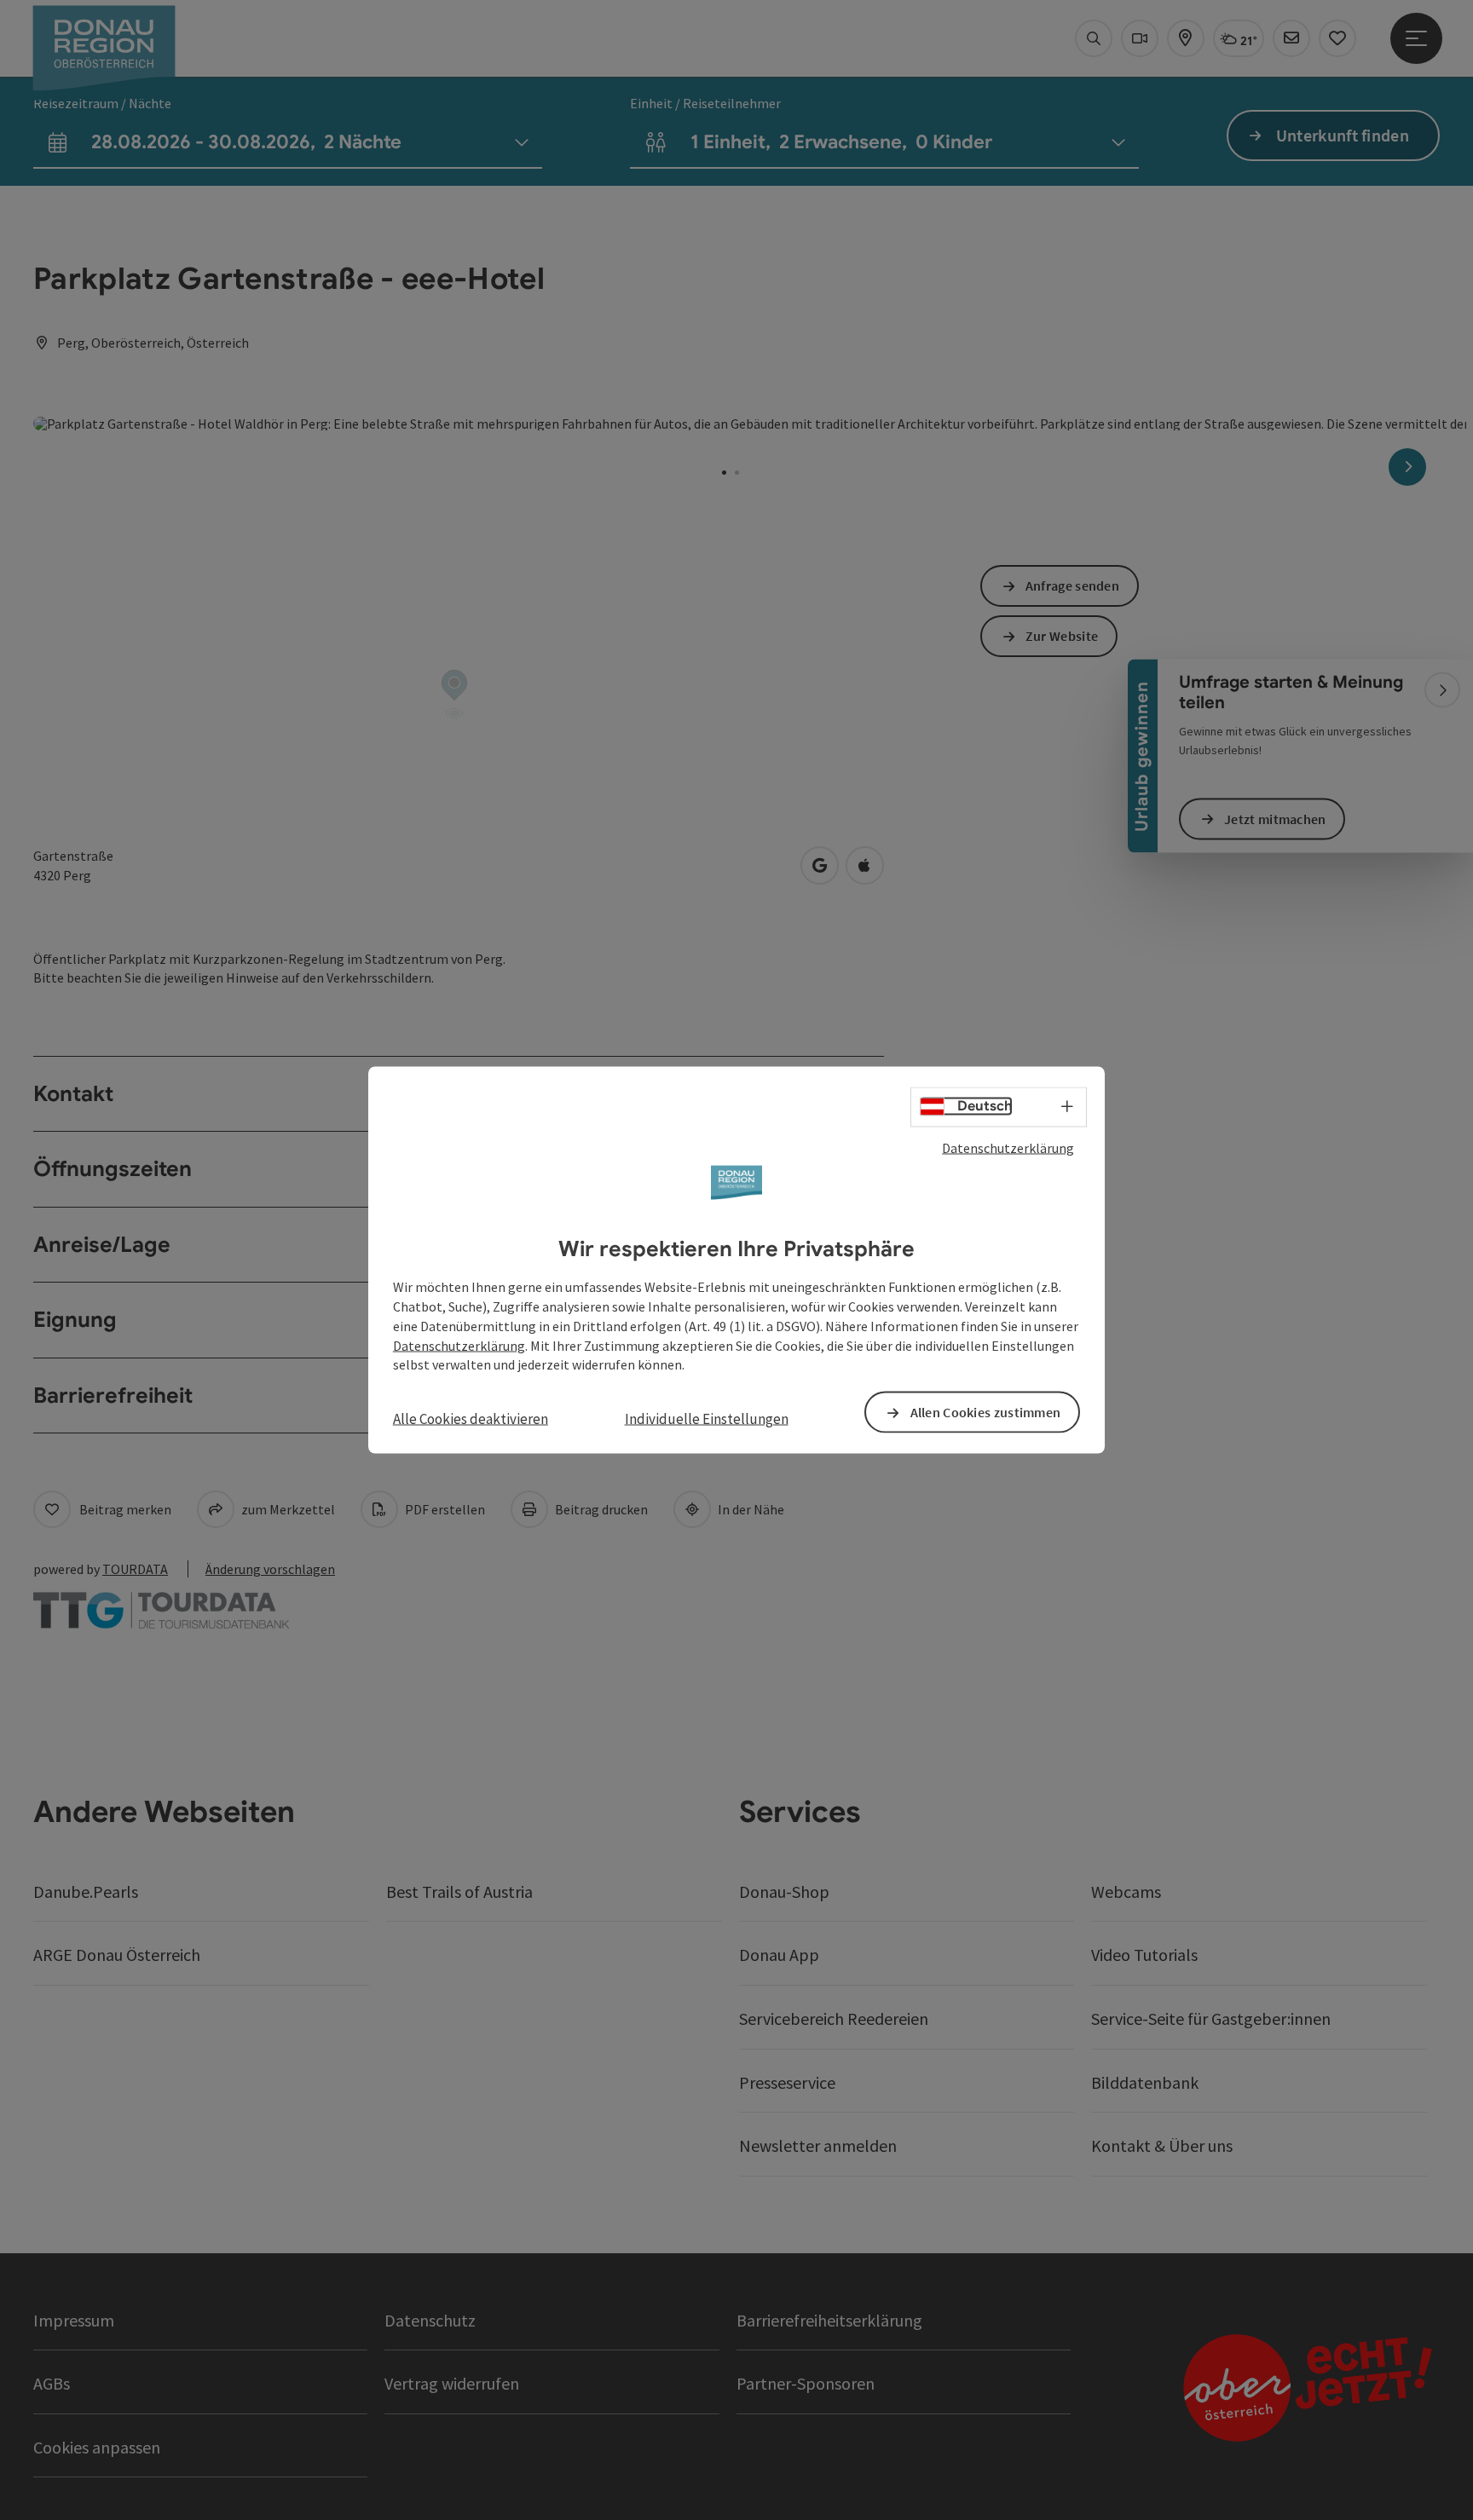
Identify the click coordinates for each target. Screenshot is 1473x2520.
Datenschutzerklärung (1008, 1147)
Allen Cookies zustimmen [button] (986, 1412)
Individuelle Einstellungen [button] (707, 1419)
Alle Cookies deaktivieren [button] (471, 1419)
